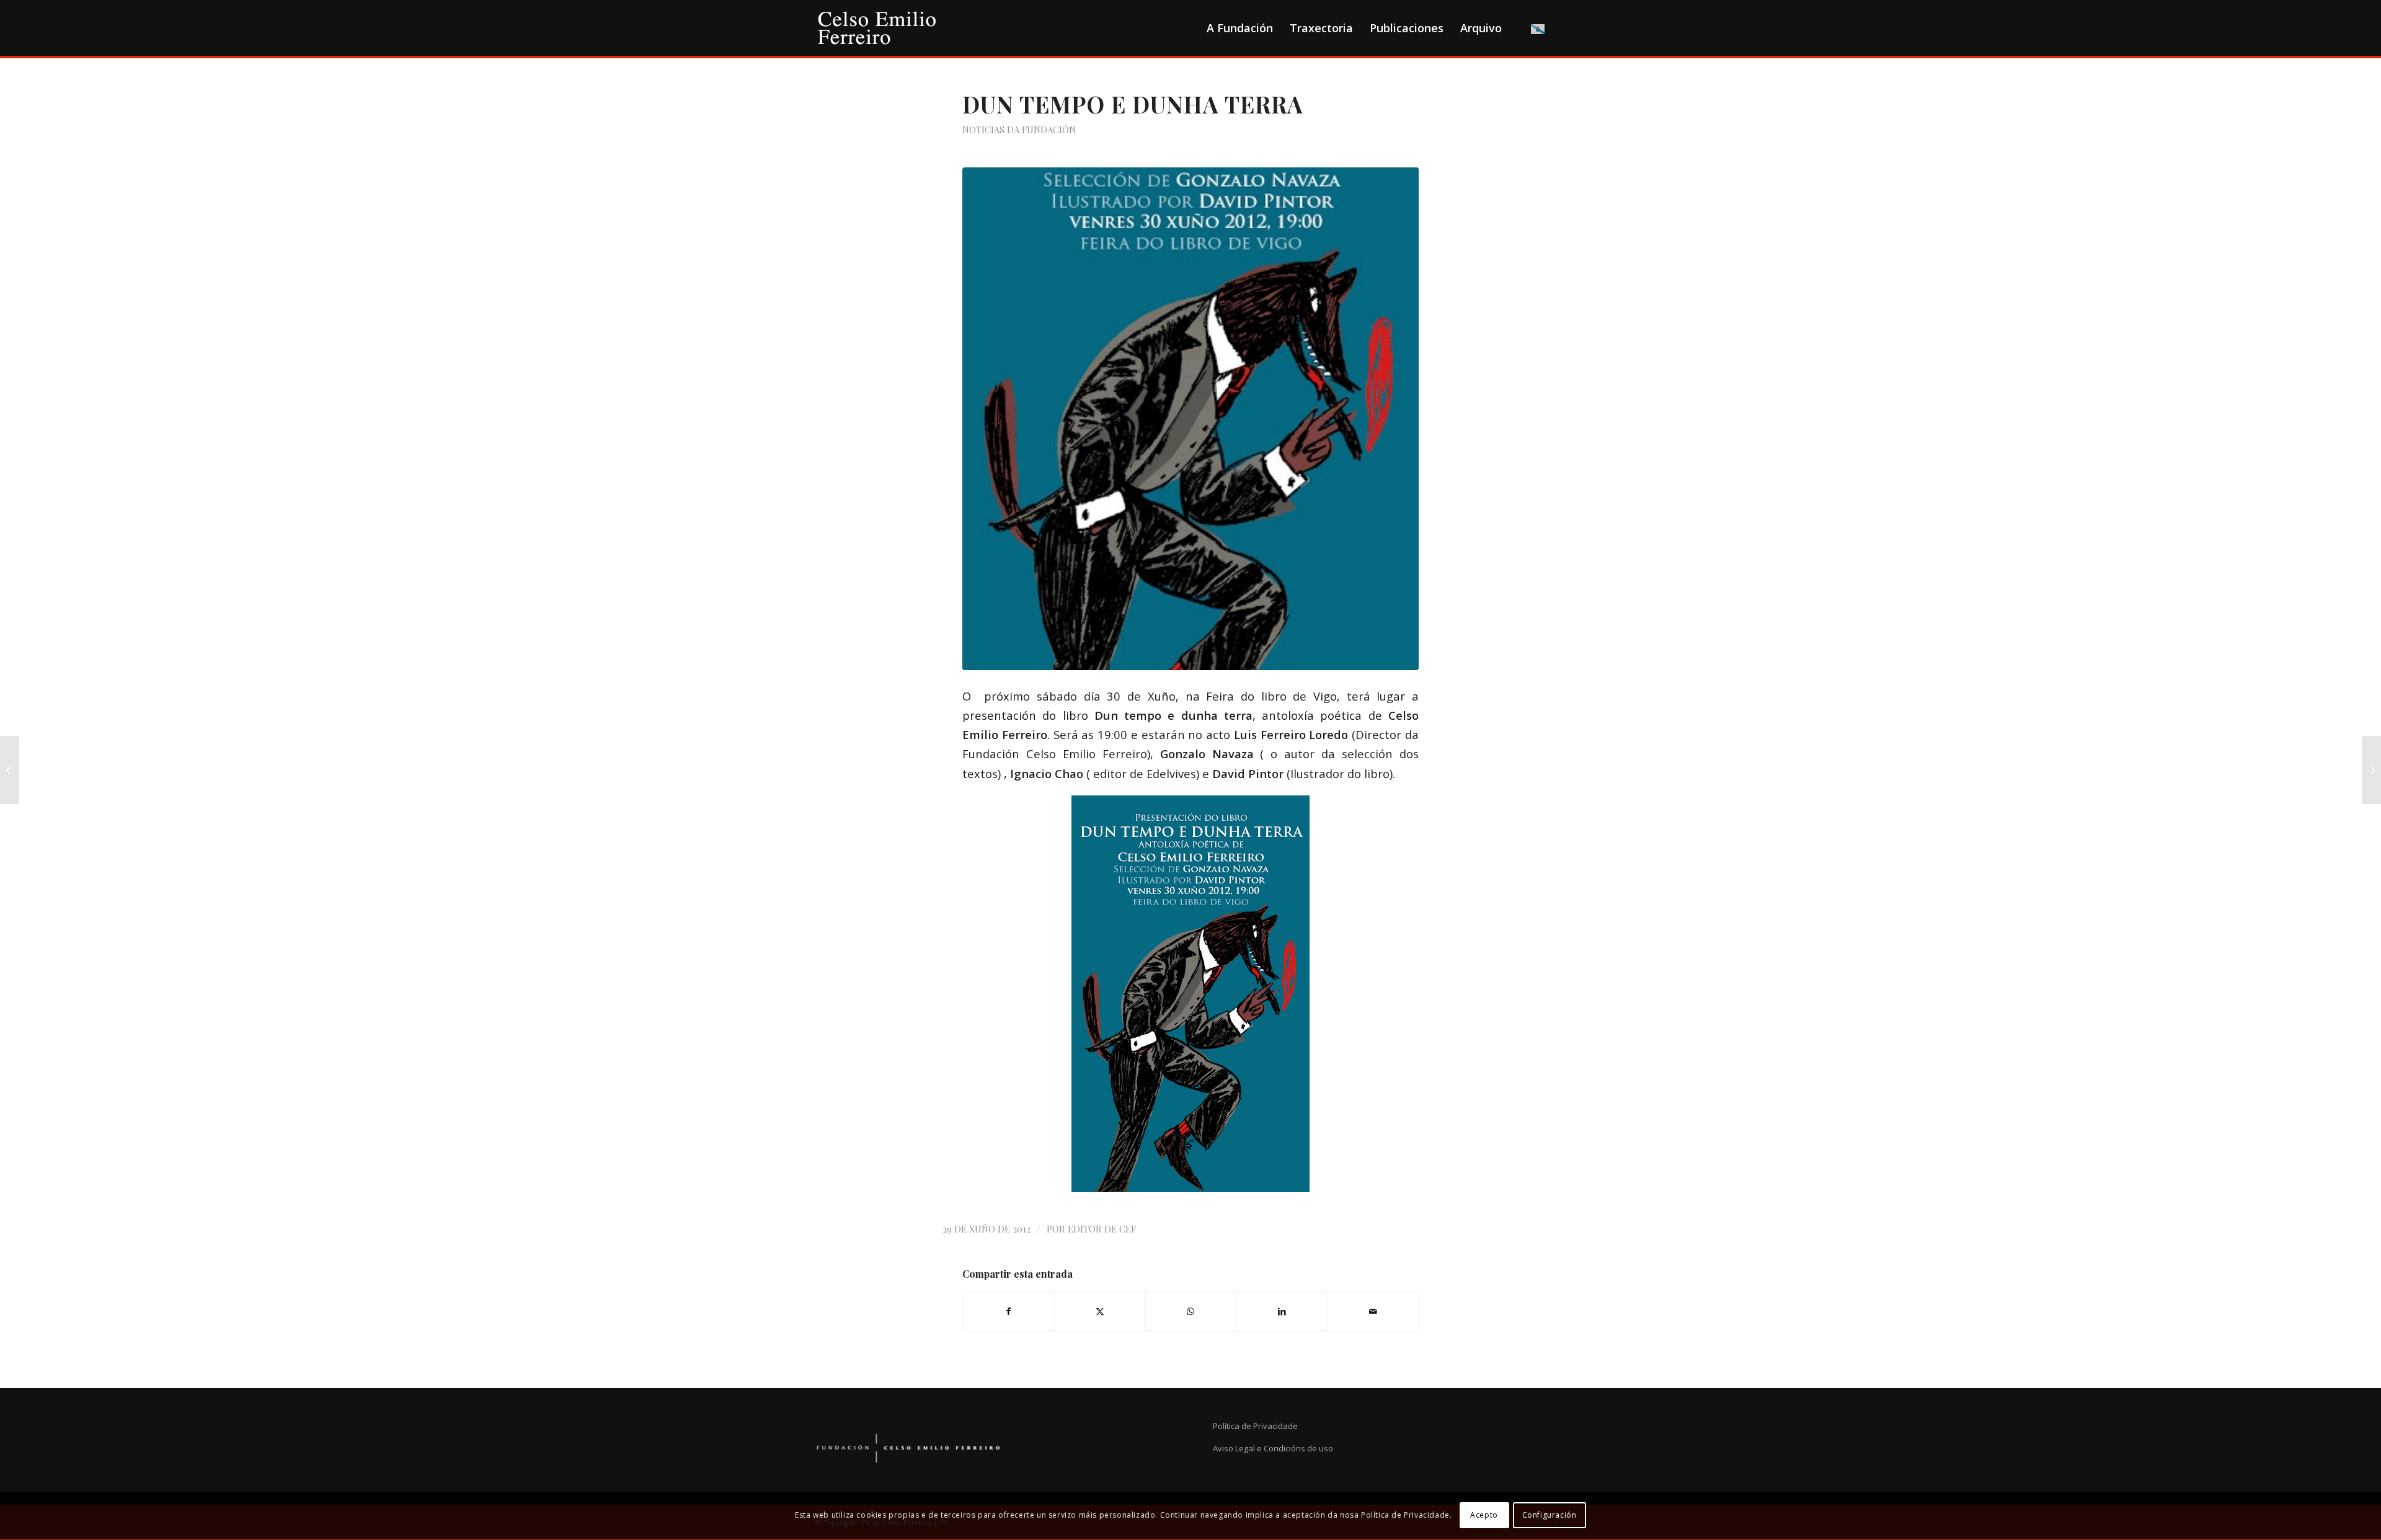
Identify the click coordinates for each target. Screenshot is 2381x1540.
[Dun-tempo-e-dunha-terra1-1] (1190, 419)
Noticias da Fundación (1019, 130)
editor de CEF (1102, 1229)
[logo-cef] (877, 28)
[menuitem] (1239, 28)
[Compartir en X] (1100, 1311)
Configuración (1550, 1516)
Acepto (1484, 1516)
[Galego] (1538, 28)
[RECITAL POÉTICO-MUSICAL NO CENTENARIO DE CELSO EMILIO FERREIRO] (10, 770)
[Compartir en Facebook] (1009, 1311)
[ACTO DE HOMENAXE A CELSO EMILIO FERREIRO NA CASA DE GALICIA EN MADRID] (2371, 770)
